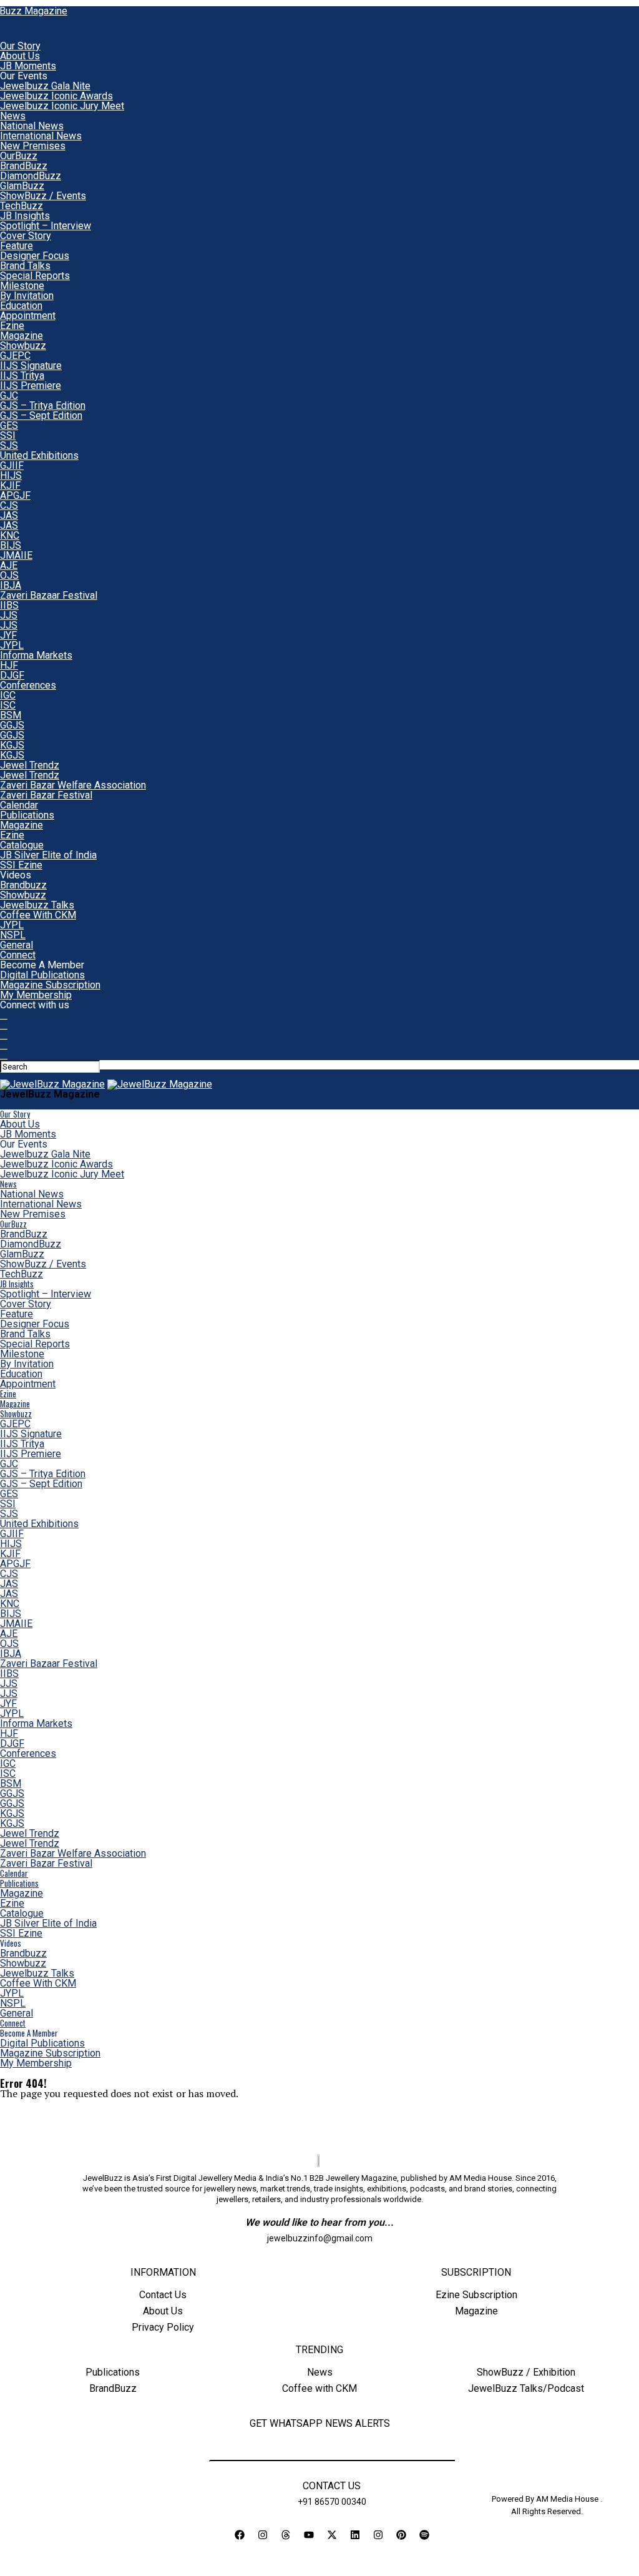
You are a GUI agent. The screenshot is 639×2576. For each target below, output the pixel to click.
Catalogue (22, 845)
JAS (9, 515)
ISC (8, 705)
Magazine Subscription (50, 985)
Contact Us (163, 2295)
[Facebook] (240, 2535)
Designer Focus (35, 256)
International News (41, 136)
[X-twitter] (332, 2535)
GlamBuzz (22, 186)
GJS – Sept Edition (41, 415)
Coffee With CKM (38, 915)
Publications (27, 815)
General (17, 945)
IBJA (11, 585)
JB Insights (25, 216)
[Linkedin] (355, 2535)
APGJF (15, 495)
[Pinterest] (401, 2535)
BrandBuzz (24, 166)
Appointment (28, 316)
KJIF (10, 485)
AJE (9, 565)
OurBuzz (19, 156)
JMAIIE (16, 555)
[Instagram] (263, 2535)
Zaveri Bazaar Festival (49, 595)
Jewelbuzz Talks (37, 905)
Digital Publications (42, 975)
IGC (8, 695)
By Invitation (27, 296)
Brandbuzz (23, 885)
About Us (20, 56)
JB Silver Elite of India (48, 855)
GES (9, 425)
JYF (8, 635)
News (13, 116)
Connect (18, 955)
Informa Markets (36, 655)
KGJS (12, 745)
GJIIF (12, 465)
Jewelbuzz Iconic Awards (56, 96)
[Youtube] (309, 2535)
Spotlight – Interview (46, 226)
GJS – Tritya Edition (43, 406)
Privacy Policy (163, 2327)
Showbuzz (23, 346)
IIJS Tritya (22, 376)
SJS (9, 445)
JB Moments (28, 66)
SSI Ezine (21, 865)
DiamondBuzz (31, 176)
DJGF (12, 675)
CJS (9, 505)
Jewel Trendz (30, 765)
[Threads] (286, 2535)
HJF (9, 665)
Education (21, 306)
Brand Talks (25, 266)
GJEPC (15, 356)
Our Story (20, 46)
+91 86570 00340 (332, 2502)
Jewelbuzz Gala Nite (45, 86)
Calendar (19, 805)
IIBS (9, 605)
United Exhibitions (39, 455)
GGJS (12, 725)
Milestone (22, 286)
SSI (8, 435)
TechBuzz (22, 206)
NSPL (13, 935)
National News (32, 126)
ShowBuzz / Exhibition (526, 2372)
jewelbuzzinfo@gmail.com (320, 2238)
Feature (17, 246)
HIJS (11, 475)
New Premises (33, 146)
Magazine (22, 336)
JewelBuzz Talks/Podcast (526, 2388)
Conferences (28, 685)
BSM (11, 715)
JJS (9, 615)
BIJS (11, 545)
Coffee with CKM (319, 2388)
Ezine (12, 326)
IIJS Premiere (31, 386)
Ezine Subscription (476, 2295)
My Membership (36, 995)
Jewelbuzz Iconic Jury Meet (62, 106)
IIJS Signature (31, 366)
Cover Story (26, 236)
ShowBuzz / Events (43, 196)
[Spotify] (424, 2535)
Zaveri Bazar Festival (46, 795)
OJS (9, 575)
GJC (9, 396)
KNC (10, 535)
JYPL (12, 645)
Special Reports (35, 276)
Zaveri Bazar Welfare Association (73, 785)
